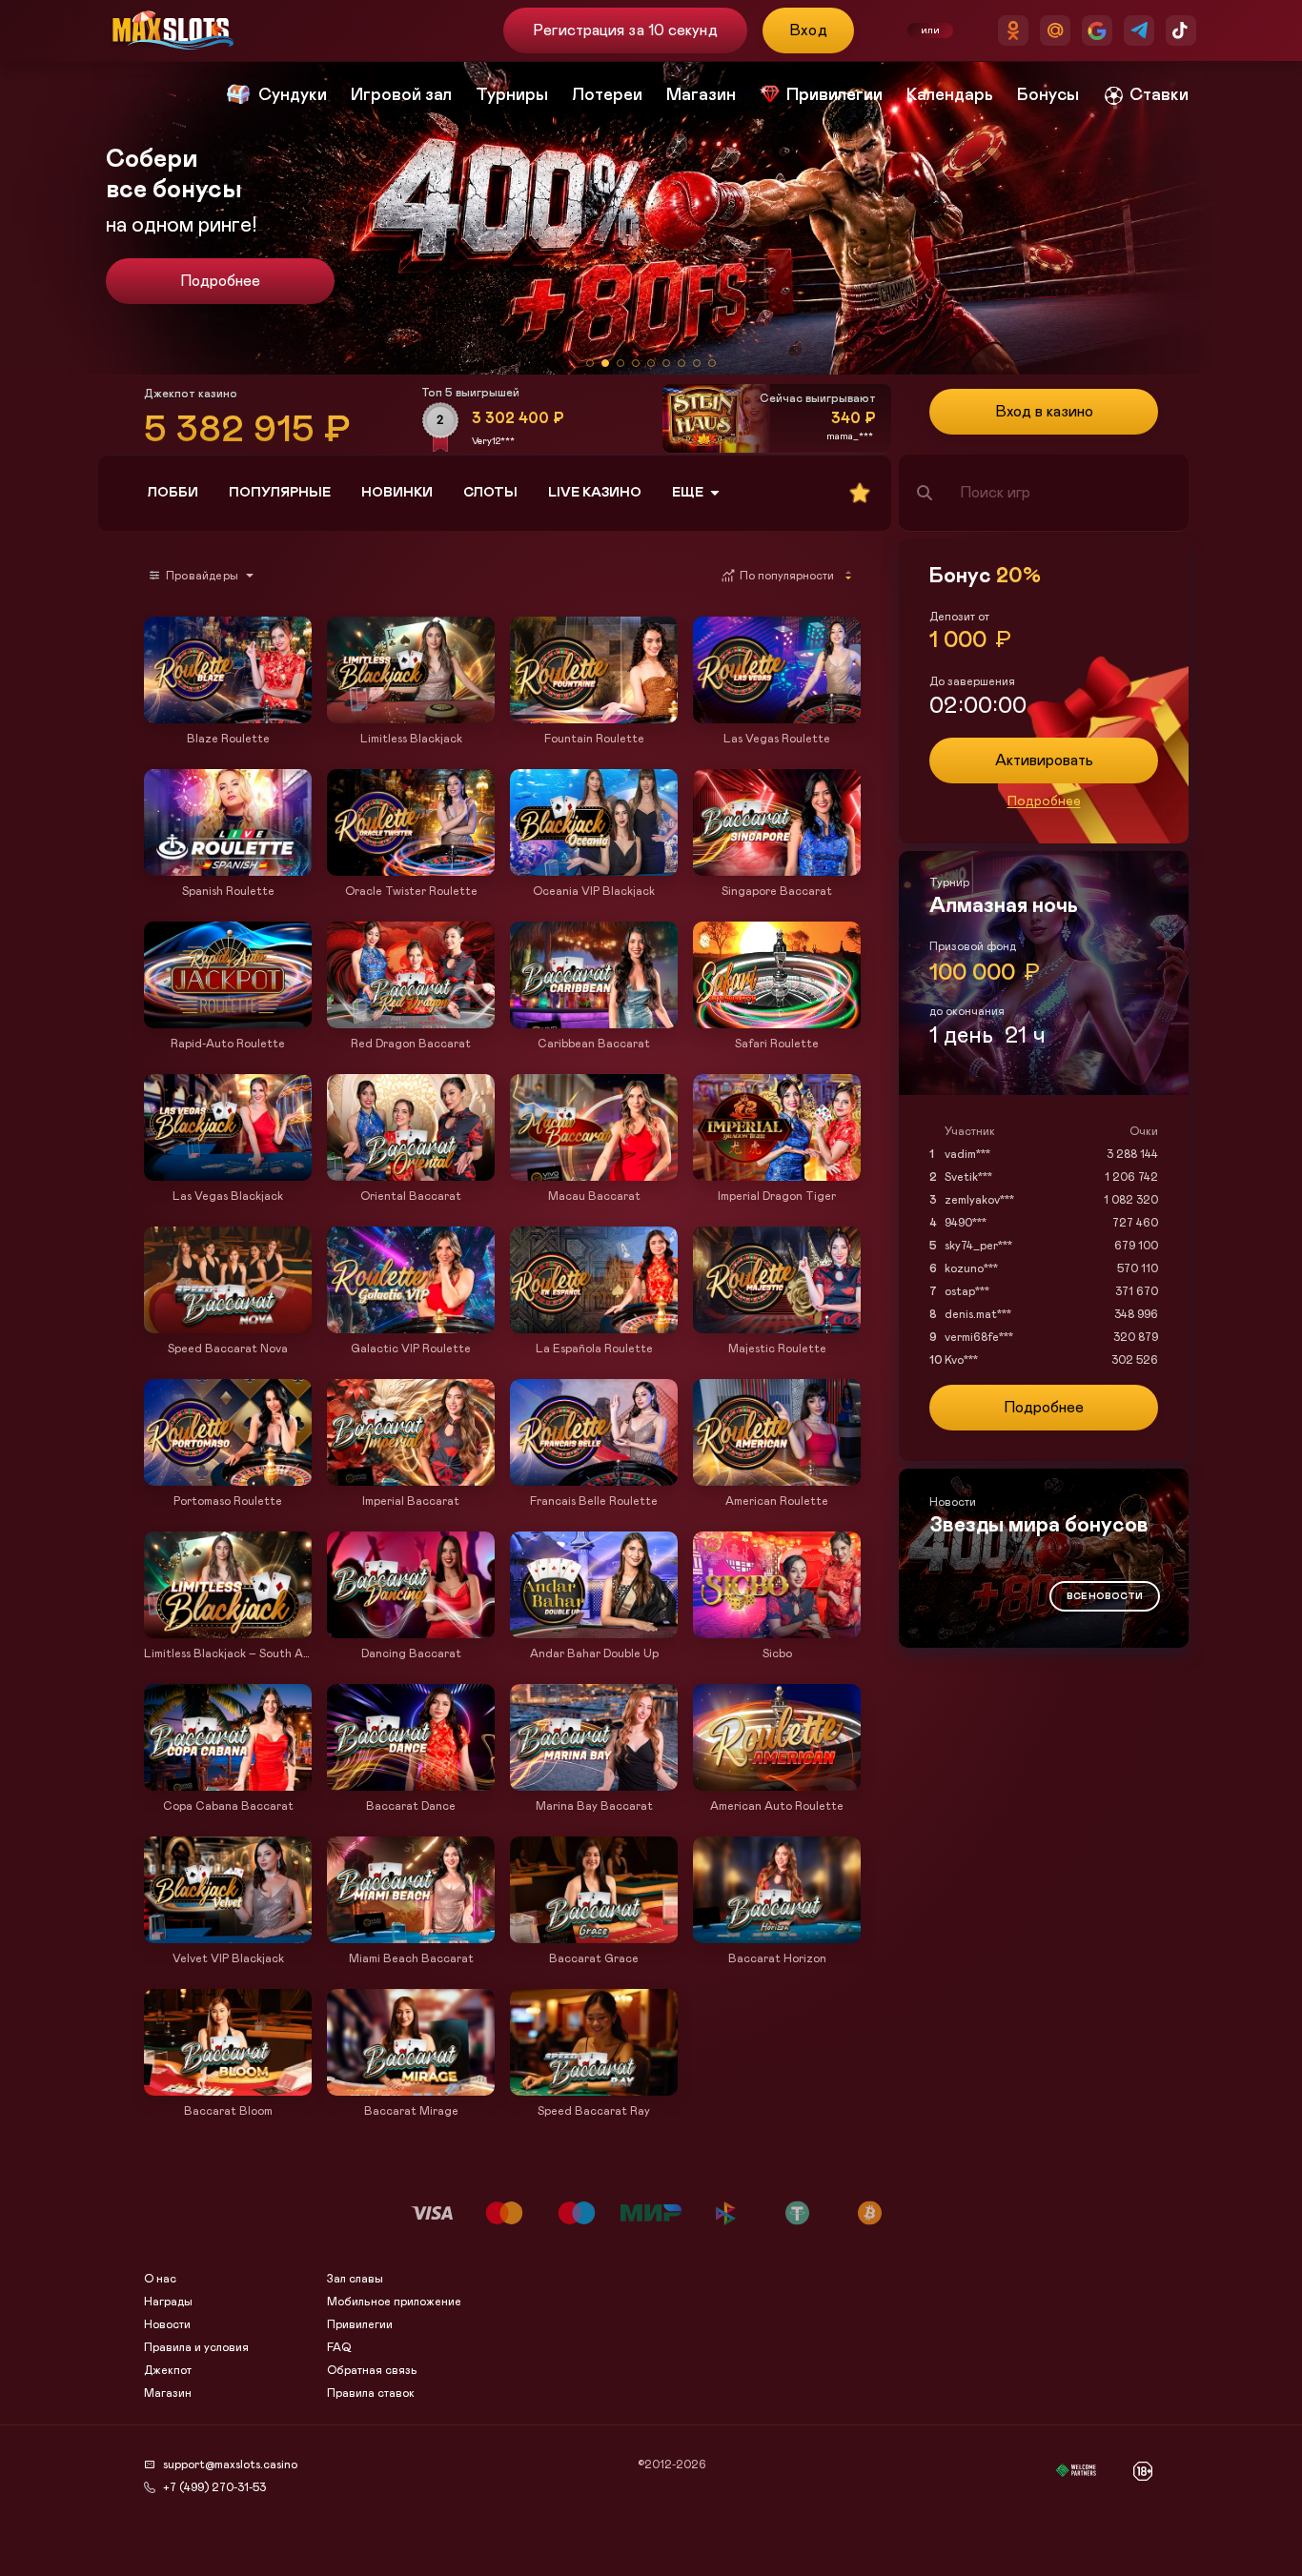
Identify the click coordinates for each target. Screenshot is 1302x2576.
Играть (228, 714)
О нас (160, 2279)
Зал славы (355, 2279)
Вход (809, 30)
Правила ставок (371, 2393)
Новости (167, 2324)
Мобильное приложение (394, 2302)
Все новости (1105, 1596)
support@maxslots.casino (230, 2464)
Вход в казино (1044, 412)
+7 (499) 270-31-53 (214, 2487)
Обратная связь (372, 2370)
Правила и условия (196, 2347)
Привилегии (360, 2324)
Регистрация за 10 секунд (625, 30)
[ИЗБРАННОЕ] (860, 493)
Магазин (168, 2393)
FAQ (339, 2347)
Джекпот (168, 2370)
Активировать (1044, 761)
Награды (168, 2302)
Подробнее (220, 281)
